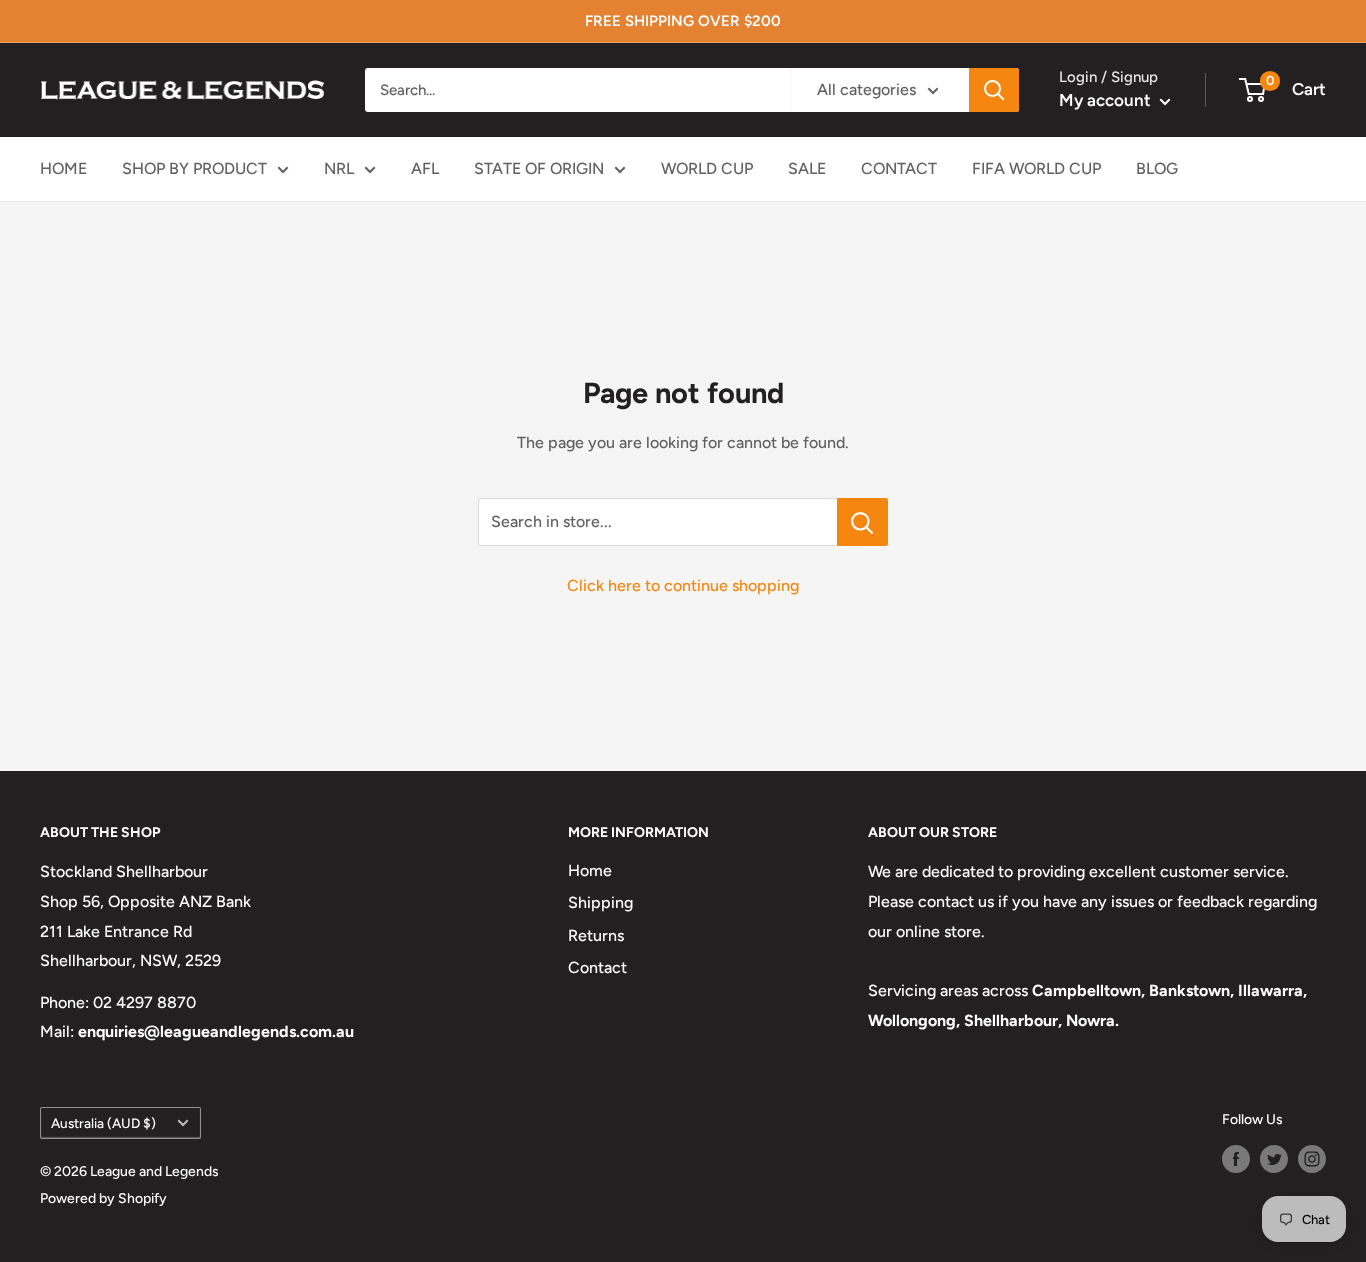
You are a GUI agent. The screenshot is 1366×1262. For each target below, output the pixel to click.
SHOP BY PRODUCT (194, 168)
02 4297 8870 (144, 1002)
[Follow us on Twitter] (1274, 1159)
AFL (425, 168)
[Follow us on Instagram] (1312, 1159)
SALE (807, 168)
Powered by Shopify (103, 1198)
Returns (596, 935)
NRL (339, 168)
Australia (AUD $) (103, 1123)
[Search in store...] (862, 522)
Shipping (600, 902)
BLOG (1157, 168)
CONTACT (899, 168)
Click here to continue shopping (683, 585)
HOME (63, 168)
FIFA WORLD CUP (1036, 168)
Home (590, 870)
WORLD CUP (707, 168)
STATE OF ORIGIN (539, 168)
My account (1107, 100)
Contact (597, 967)
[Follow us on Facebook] (1236, 1159)
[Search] (994, 90)
